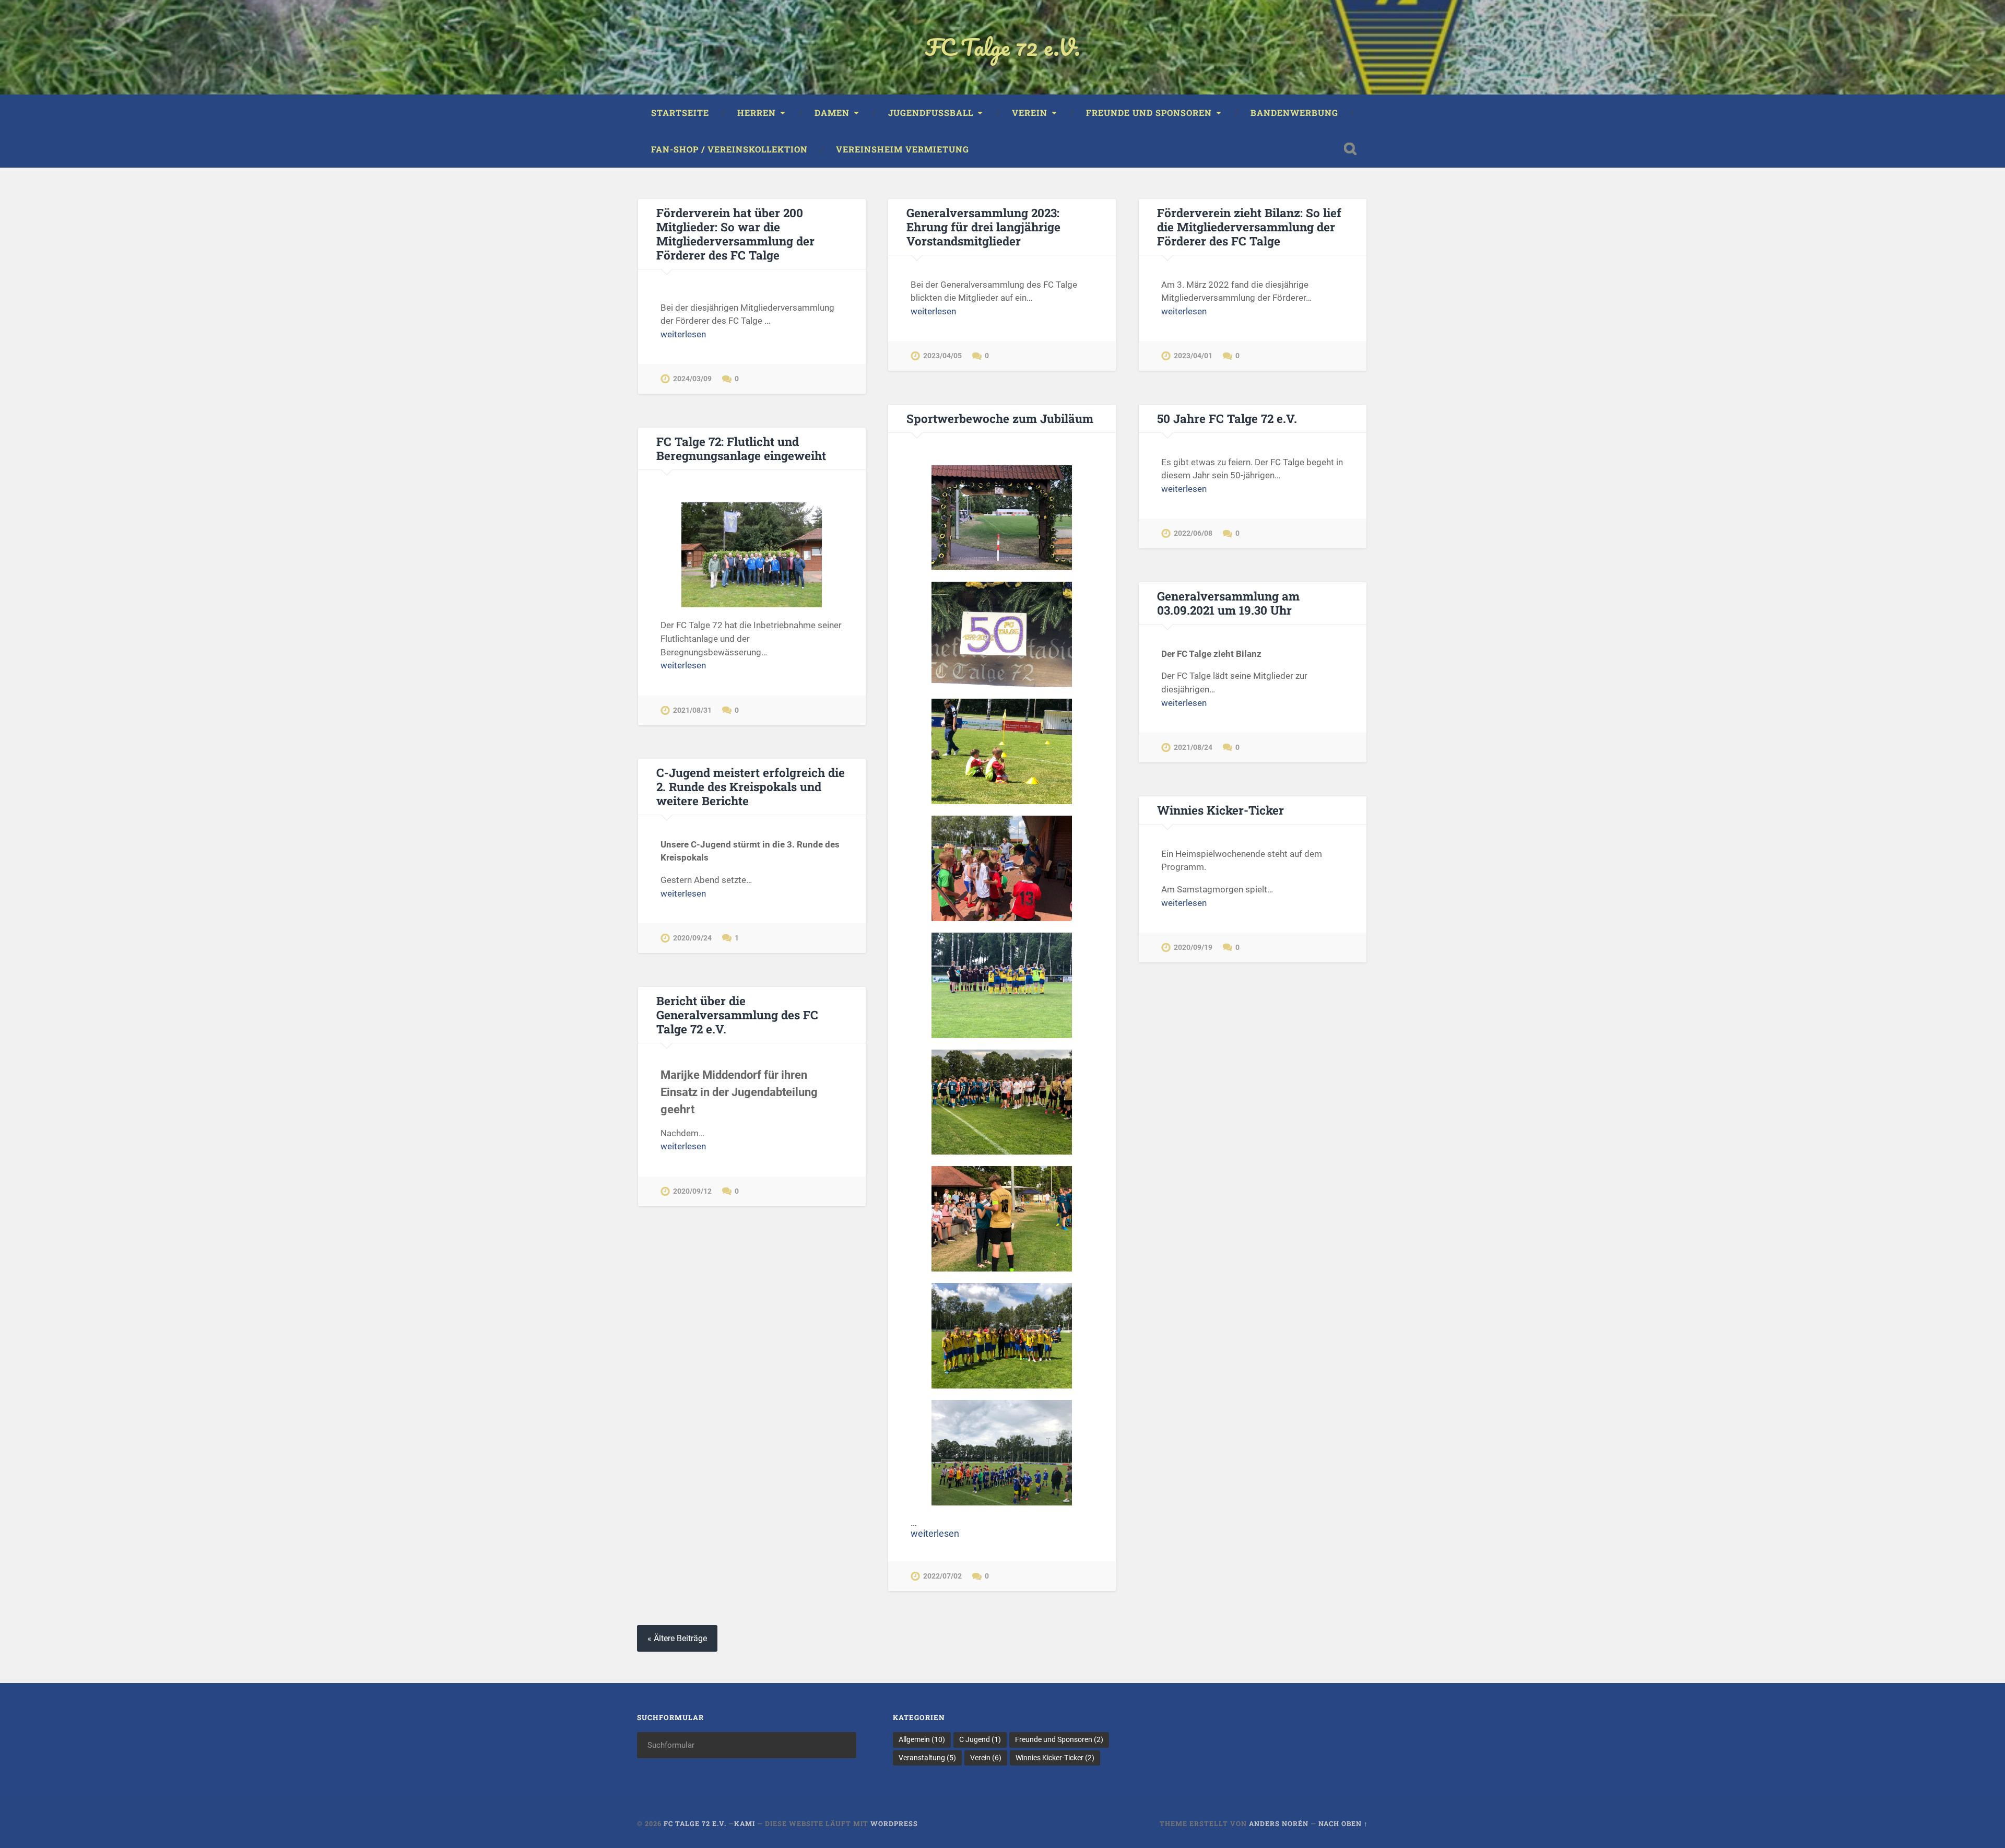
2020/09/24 (692, 938)
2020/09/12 (692, 1191)
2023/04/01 (1193, 356)
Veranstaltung (927, 1758)
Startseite (680, 113)
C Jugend (980, 1739)
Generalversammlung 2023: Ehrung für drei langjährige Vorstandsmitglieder (983, 227)
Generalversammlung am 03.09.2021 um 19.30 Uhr (1228, 603)
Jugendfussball (931, 113)
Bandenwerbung (1294, 113)
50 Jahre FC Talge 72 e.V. (1227, 418)
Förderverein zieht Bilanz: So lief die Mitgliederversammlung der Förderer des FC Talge (1249, 227)
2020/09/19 (1193, 947)
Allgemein (922, 1739)
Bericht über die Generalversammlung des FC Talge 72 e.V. (737, 1015)
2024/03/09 (692, 379)
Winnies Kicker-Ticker (1220, 810)
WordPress (894, 1823)
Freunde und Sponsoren (1149, 113)
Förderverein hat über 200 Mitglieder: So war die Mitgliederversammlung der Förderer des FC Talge (735, 234)
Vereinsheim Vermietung (903, 149)
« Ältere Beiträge (677, 1638)
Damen (832, 113)
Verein (1030, 113)
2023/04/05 (942, 356)
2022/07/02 (942, 1576)
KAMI (746, 1823)
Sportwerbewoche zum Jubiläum (1000, 418)
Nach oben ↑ (1343, 1823)
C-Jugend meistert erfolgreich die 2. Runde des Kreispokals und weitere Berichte (751, 786)
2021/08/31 (692, 710)
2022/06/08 (1193, 533)
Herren (757, 113)
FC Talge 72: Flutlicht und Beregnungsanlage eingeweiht (741, 448)
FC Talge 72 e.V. (1003, 47)
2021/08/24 (1193, 748)
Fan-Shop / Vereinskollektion (729, 149)
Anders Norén (1279, 1823)
